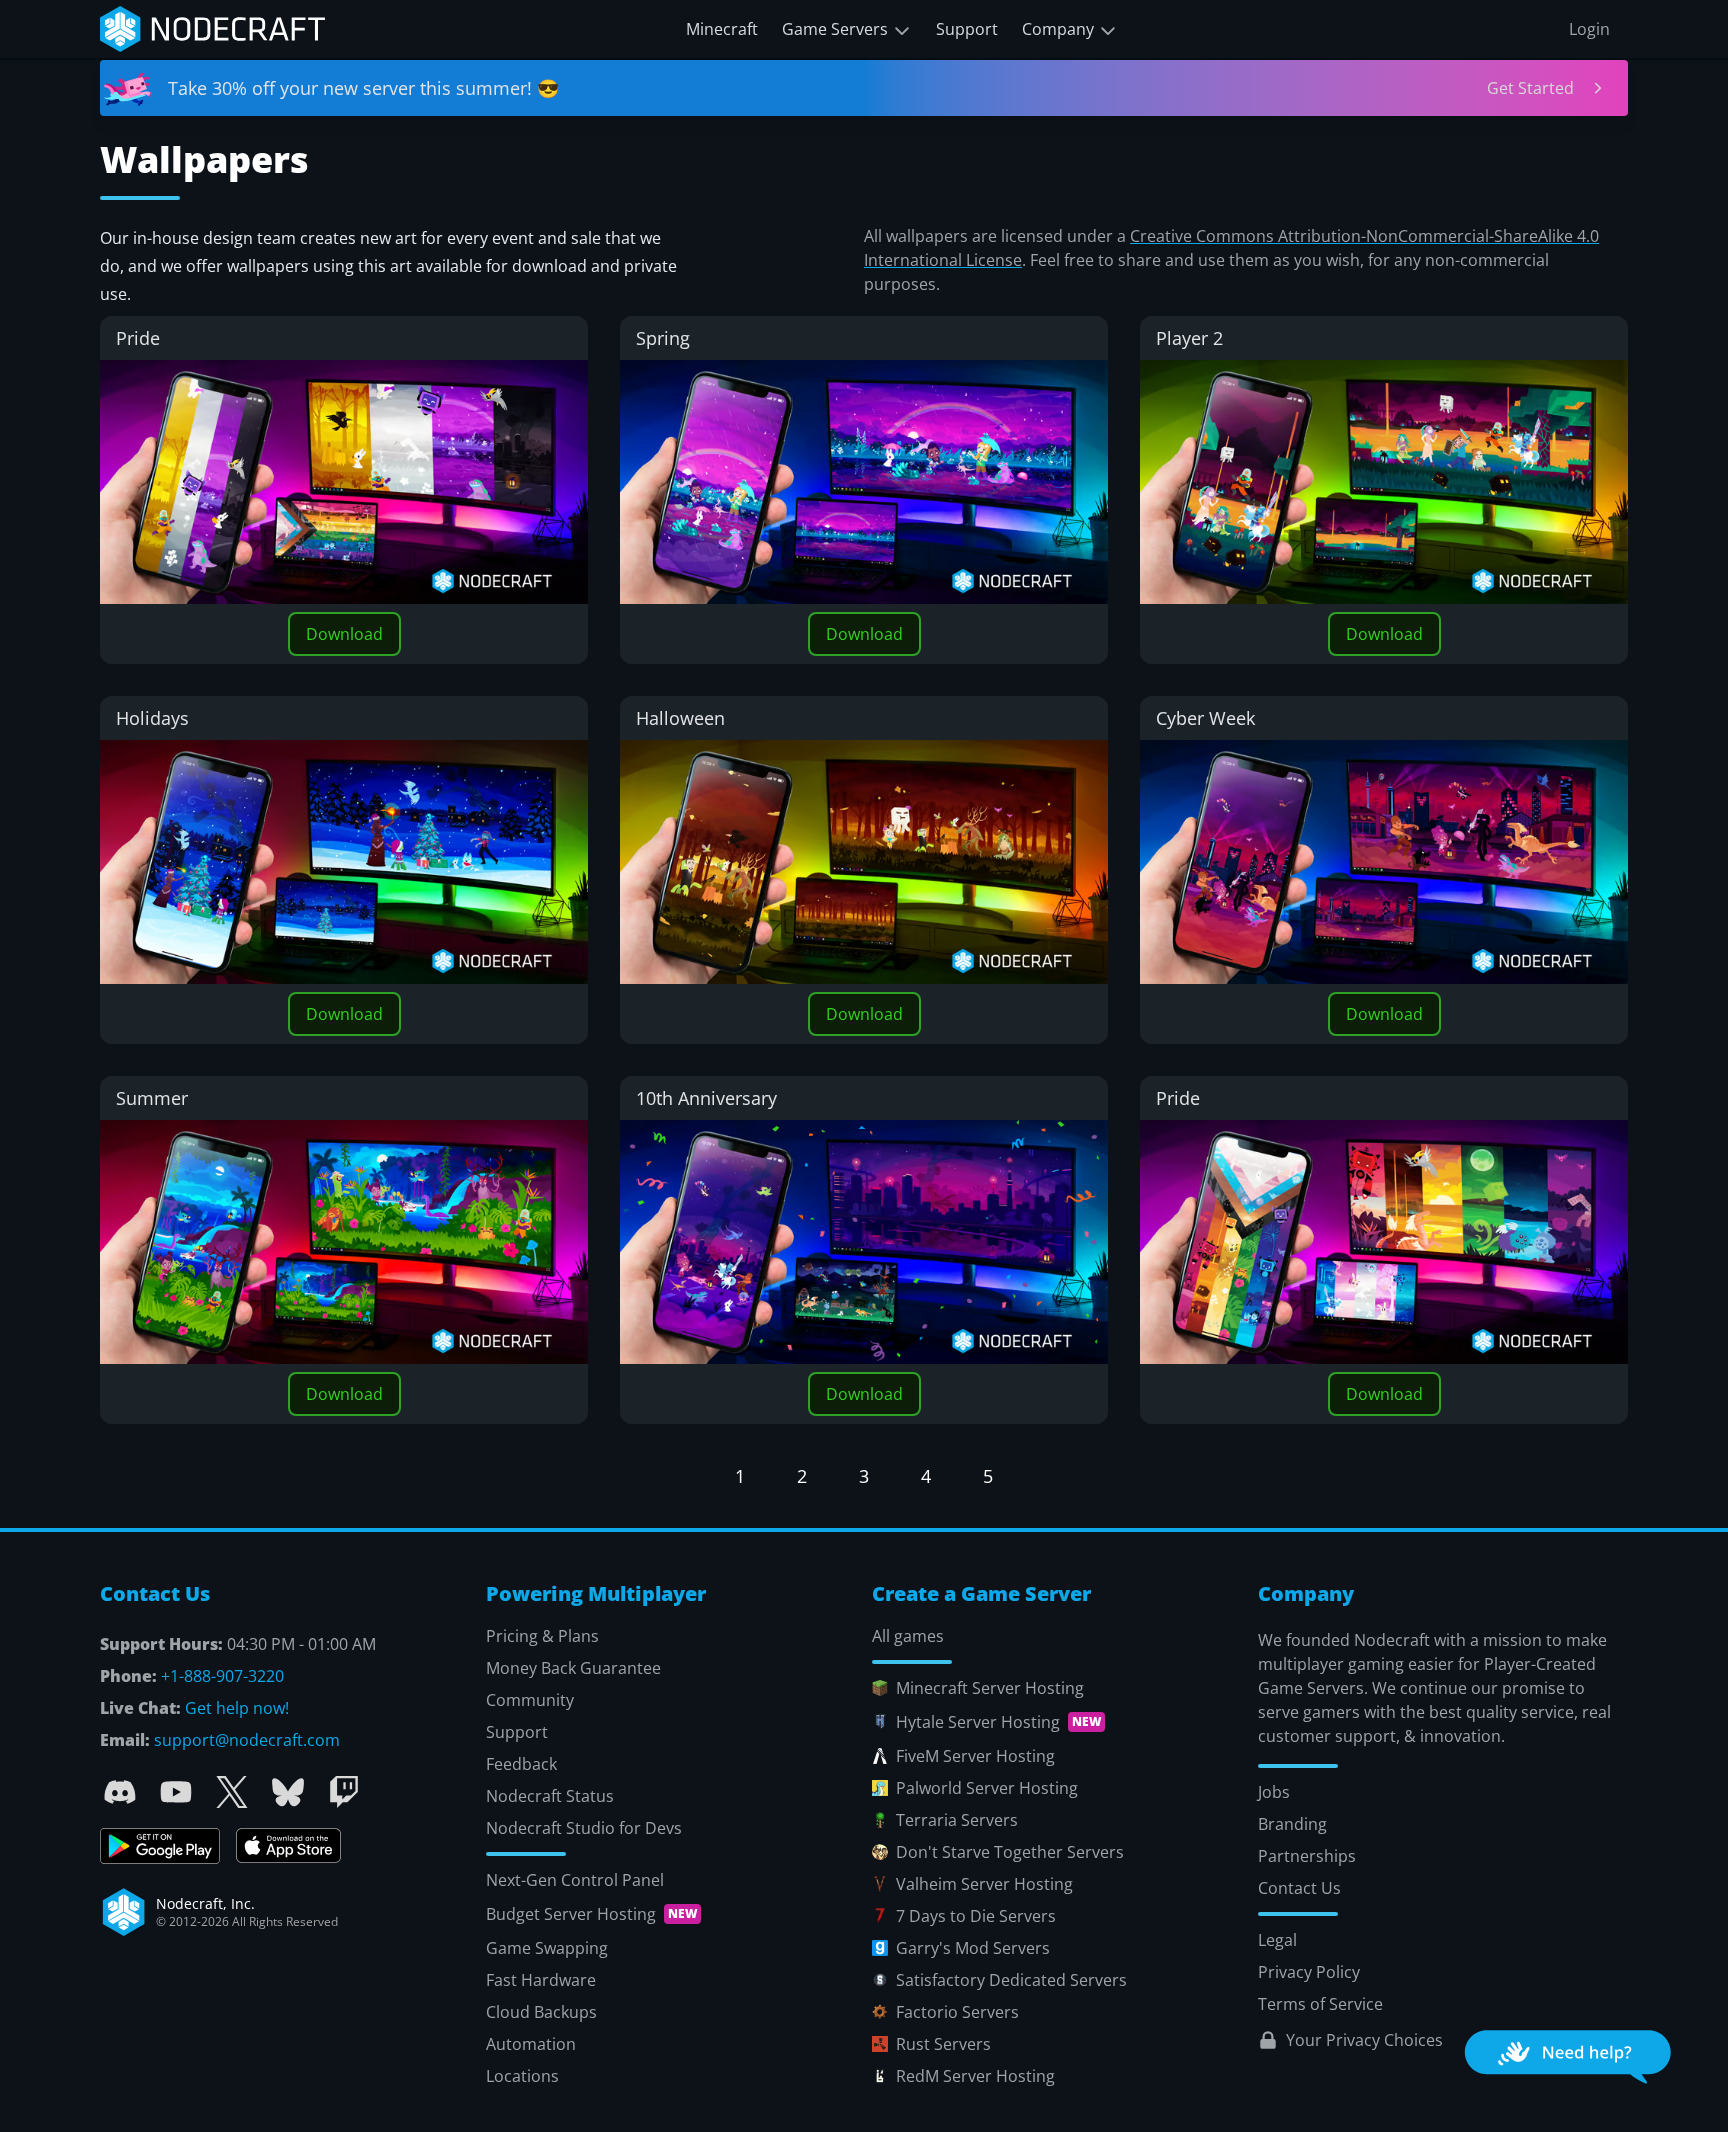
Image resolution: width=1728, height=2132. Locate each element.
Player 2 (1189, 338)
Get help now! (237, 1708)
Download (344, 634)
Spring (663, 338)
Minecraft (722, 29)
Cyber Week (1205, 718)
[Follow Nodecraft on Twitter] (232, 1792)
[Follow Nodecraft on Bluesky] (288, 1792)
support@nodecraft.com (247, 1740)
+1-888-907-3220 (222, 1676)
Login (1589, 29)
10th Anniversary (706, 1098)
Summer (152, 1098)
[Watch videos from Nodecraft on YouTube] (176, 1792)
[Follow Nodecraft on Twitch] (344, 1792)
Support (967, 29)
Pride (138, 338)
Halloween (680, 718)
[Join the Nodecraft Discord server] (120, 1792)
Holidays (152, 718)
